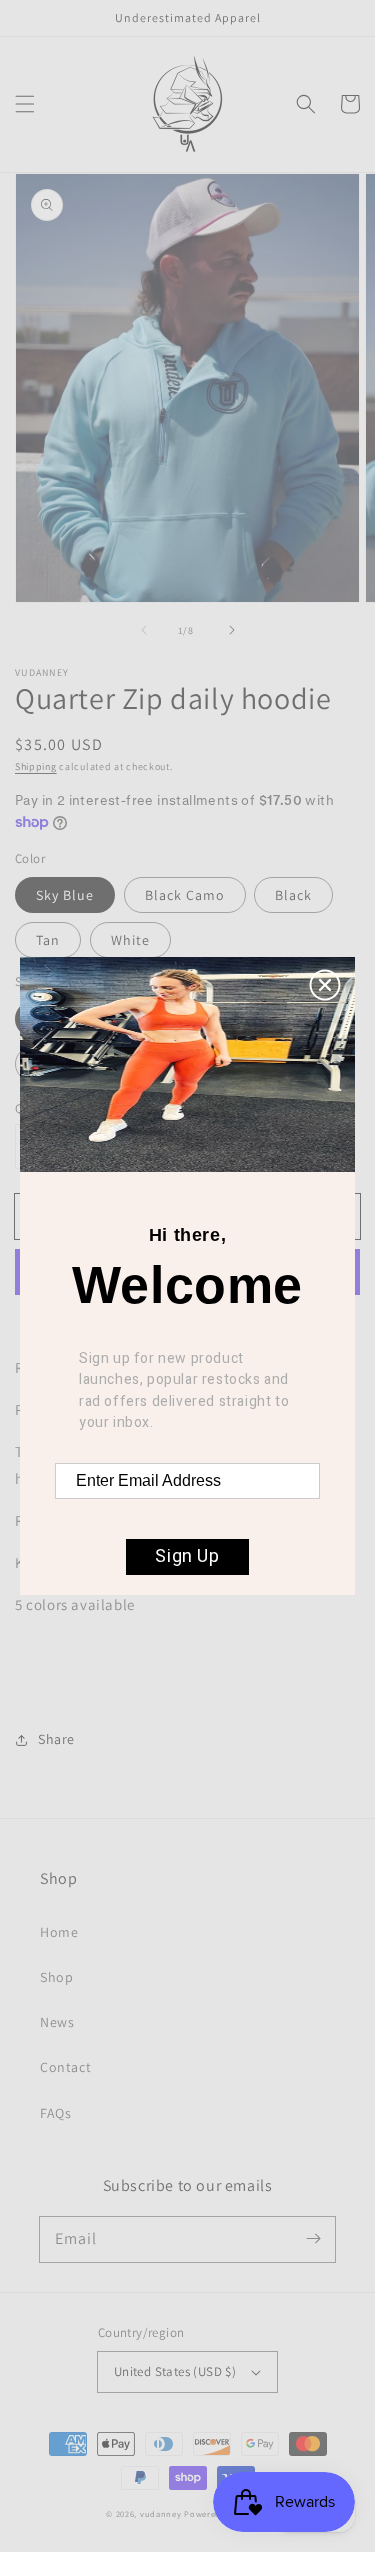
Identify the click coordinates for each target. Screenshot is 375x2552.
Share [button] (56, 1739)
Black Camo (185, 895)
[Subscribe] (313, 2239)
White (130, 940)
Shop (56, 1977)
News (57, 2022)
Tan (48, 940)
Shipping (36, 766)
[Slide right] (232, 630)
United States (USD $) (175, 2371)
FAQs (55, 2113)
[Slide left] (144, 630)
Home (59, 1932)
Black (293, 895)
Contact (65, 2067)
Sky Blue (65, 895)
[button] (25, 104)
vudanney (161, 2513)
